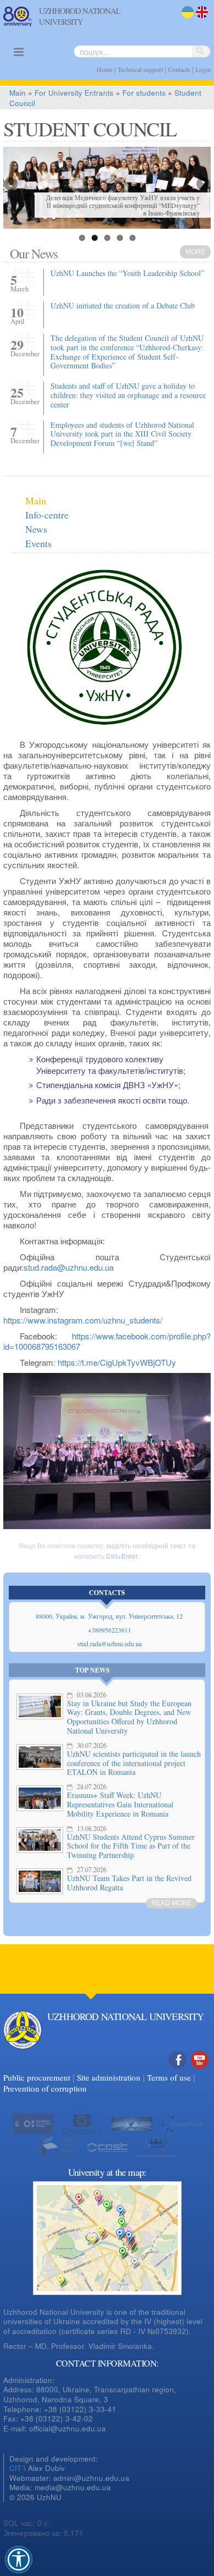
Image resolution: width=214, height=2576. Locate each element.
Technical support (140, 69)
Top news (92, 1670)
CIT (15, 2468)
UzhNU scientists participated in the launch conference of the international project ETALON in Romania (134, 1763)
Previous (12, 185)
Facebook (178, 2072)
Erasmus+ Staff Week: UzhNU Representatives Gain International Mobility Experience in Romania (120, 1804)
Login (203, 69)
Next (202, 185)
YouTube (200, 2072)
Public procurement (37, 2077)
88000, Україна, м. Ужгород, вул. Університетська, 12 (109, 1616)
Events (38, 543)
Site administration (109, 2077)
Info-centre (47, 515)
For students (144, 93)
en (200, 19)
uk (185, 19)
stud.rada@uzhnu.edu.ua (109, 1643)
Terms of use (169, 2077)
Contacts (179, 69)
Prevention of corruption (45, 2088)
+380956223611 (109, 1630)
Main (18, 93)
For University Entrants (74, 93)
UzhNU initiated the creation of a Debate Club (123, 305)
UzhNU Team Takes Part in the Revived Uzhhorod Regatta (129, 1883)
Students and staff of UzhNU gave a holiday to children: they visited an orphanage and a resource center (128, 395)
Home (105, 69)
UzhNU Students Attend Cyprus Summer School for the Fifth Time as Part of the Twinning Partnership (131, 1846)
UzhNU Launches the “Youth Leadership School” (127, 273)
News (36, 529)
